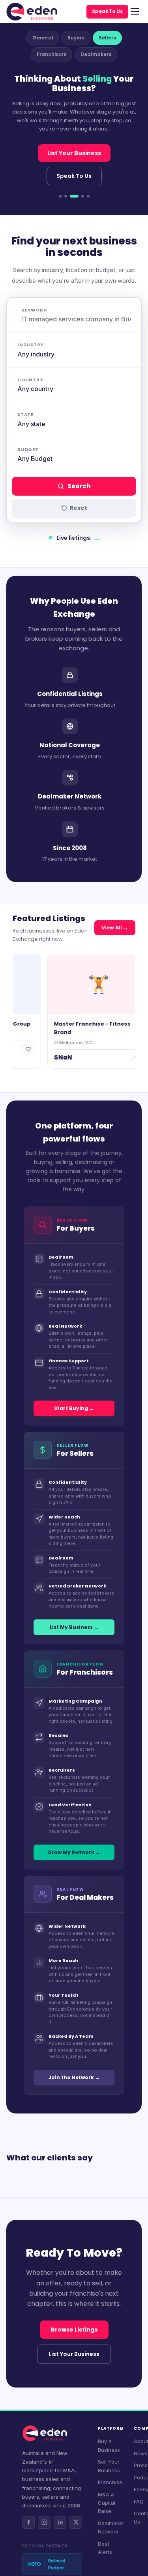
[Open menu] (135, 11)
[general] (60, 196)
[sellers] (74, 196)
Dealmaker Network (111, 2527)
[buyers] (66, 196)
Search (79, 486)
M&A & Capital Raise (107, 2503)
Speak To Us (107, 11)
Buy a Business (109, 2445)
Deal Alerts (105, 2548)
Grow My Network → (74, 1852)
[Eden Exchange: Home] (32, 12)
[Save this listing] (21, 1049)
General (43, 38)
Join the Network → (74, 2077)
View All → (115, 928)
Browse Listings (74, 2330)
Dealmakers (96, 54)
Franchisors (52, 54)
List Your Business (74, 153)
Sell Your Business (109, 2466)
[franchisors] (83, 196)
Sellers (107, 38)
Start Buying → (74, 1408)
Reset (79, 508)
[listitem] (28, 2522)
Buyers (76, 38)
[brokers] (88, 196)
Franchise (110, 2482)
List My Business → (74, 1627)
